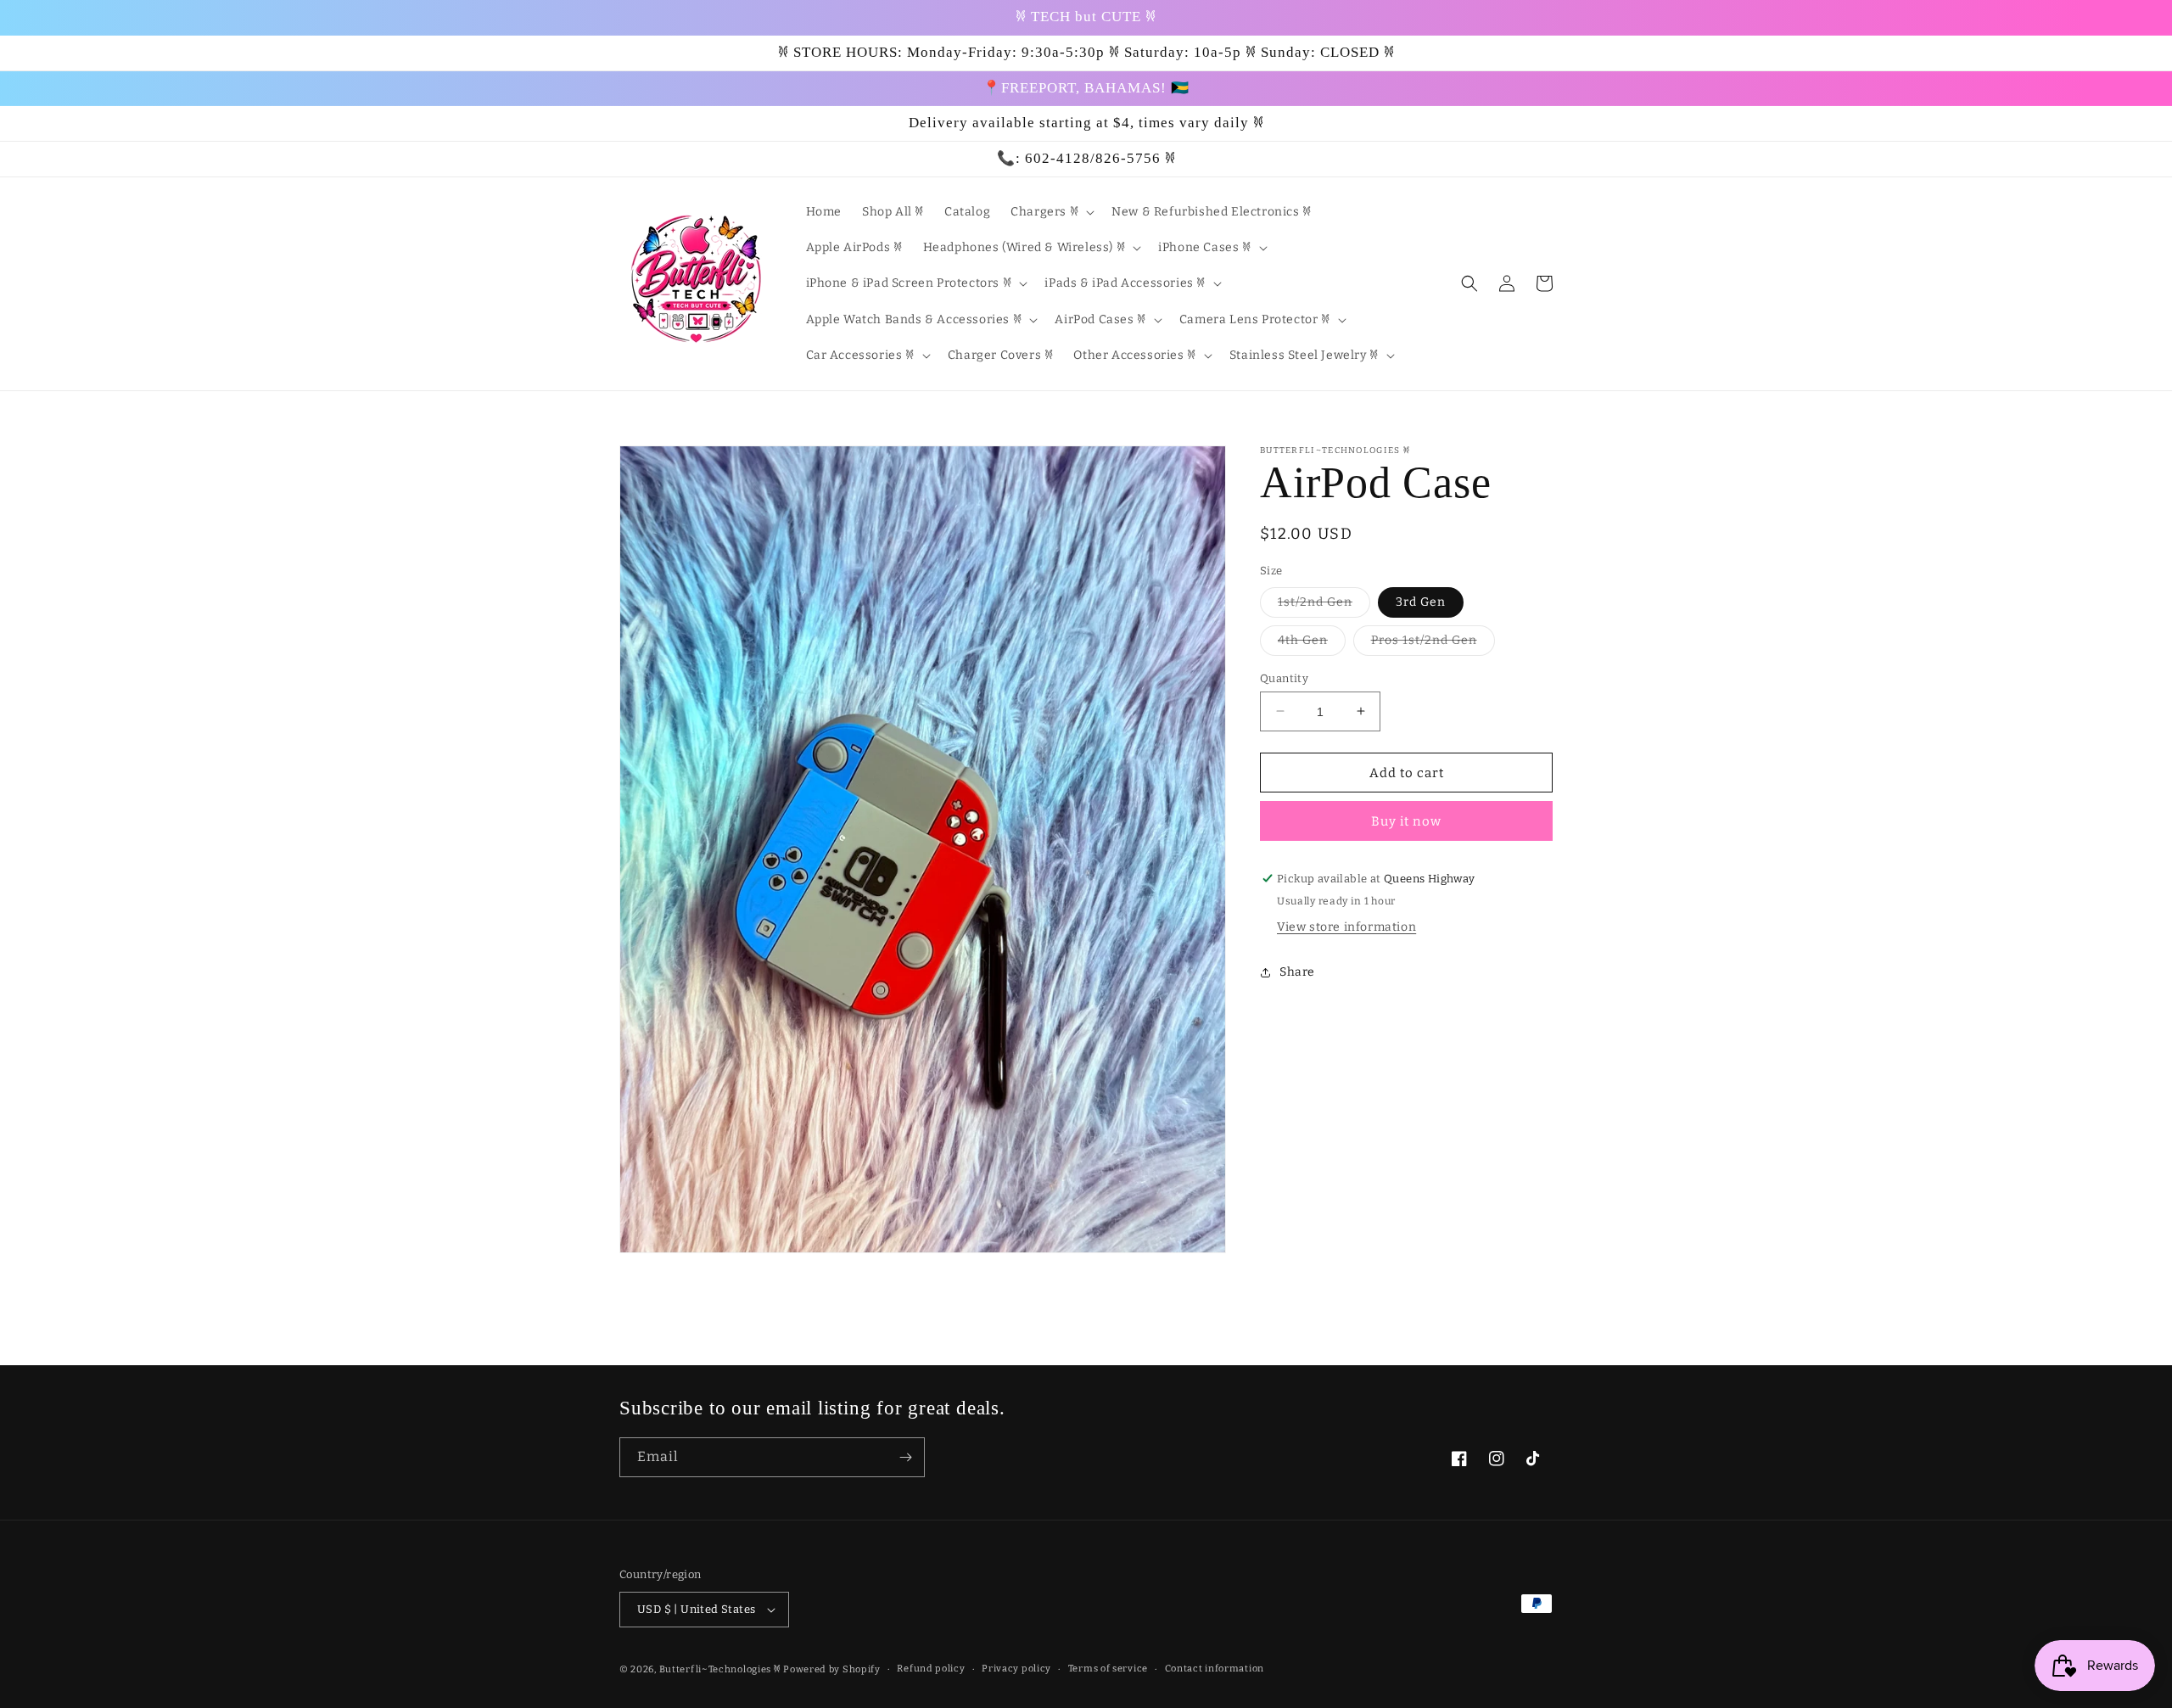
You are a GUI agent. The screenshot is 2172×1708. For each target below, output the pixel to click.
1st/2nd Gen (1324, 605)
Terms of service (1108, 1669)
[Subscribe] (905, 1457)
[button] (1051, 212)
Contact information (1215, 1669)
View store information (1346, 927)
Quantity (1284, 678)
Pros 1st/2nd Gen (1433, 643)
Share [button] (1297, 972)
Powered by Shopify (832, 1669)
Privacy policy (1016, 1669)
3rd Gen (1421, 601)
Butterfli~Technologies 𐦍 (720, 1669)
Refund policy (931, 1669)
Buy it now (1406, 821)
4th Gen (1312, 643)
